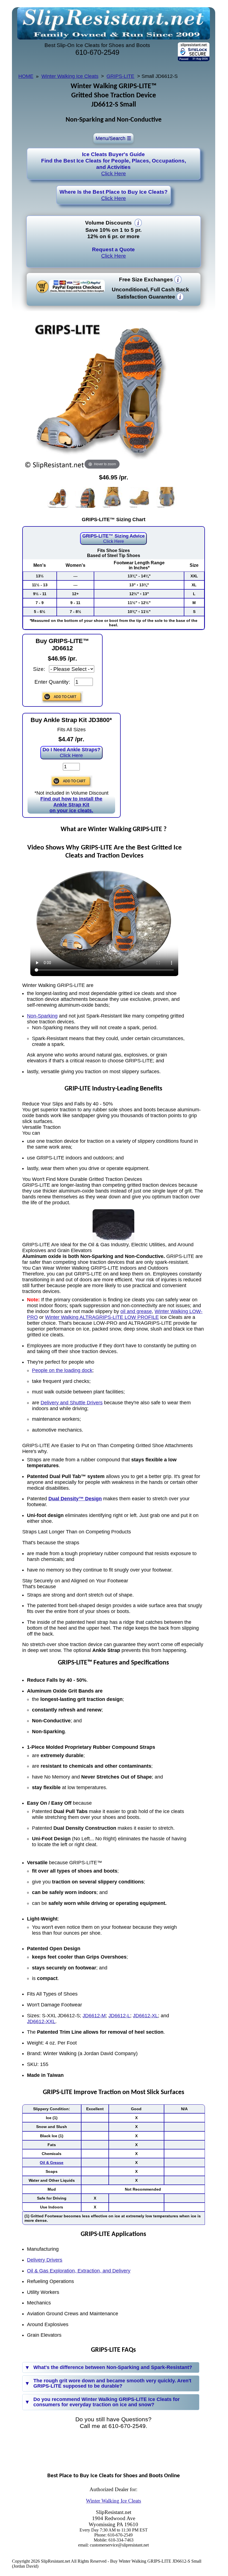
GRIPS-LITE (120, 76)
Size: (39, 669)
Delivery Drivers (45, 2260)
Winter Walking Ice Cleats (70, 76)
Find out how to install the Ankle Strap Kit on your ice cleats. (71, 805)
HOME (26, 76)
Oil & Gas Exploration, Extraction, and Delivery (79, 2271)
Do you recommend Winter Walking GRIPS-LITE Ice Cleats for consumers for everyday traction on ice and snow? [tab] (106, 2402)
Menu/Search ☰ (113, 138)
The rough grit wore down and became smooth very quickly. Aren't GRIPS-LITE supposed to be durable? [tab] (112, 2383)
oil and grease (136, 1311)
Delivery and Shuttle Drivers (72, 1403)
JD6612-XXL (41, 2021)
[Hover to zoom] (102, 391)
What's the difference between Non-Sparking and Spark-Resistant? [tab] (113, 2367)
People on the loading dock (62, 1370)
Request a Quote (113, 253)
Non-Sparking (42, 1016)
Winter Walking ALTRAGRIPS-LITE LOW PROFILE (102, 1317)
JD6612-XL (145, 2016)
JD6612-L (119, 2016)
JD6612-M (94, 2016)
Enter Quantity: (52, 682)
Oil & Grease (52, 2163)
